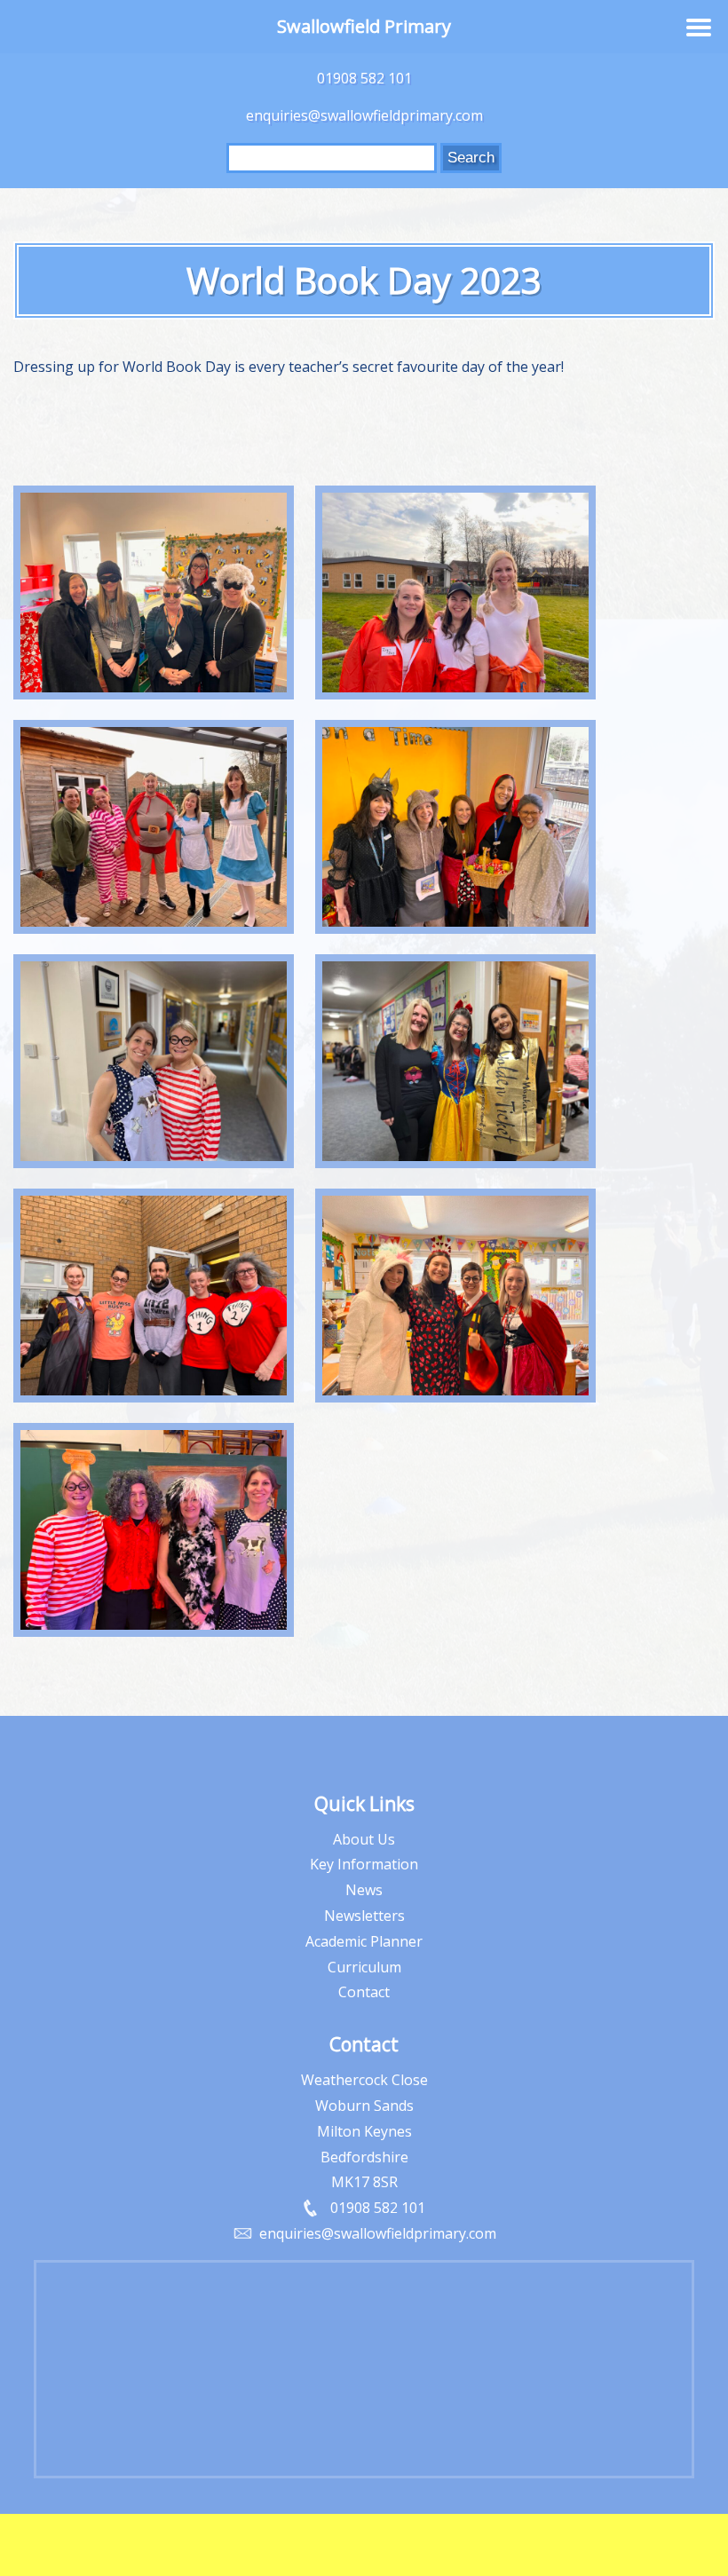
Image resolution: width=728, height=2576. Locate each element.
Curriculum (364, 1967)
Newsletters (364, 1916)
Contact (364, 1992)
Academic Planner (364, 1941)
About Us (364, 1839)
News (364, 1890)
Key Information (364, 1864)
